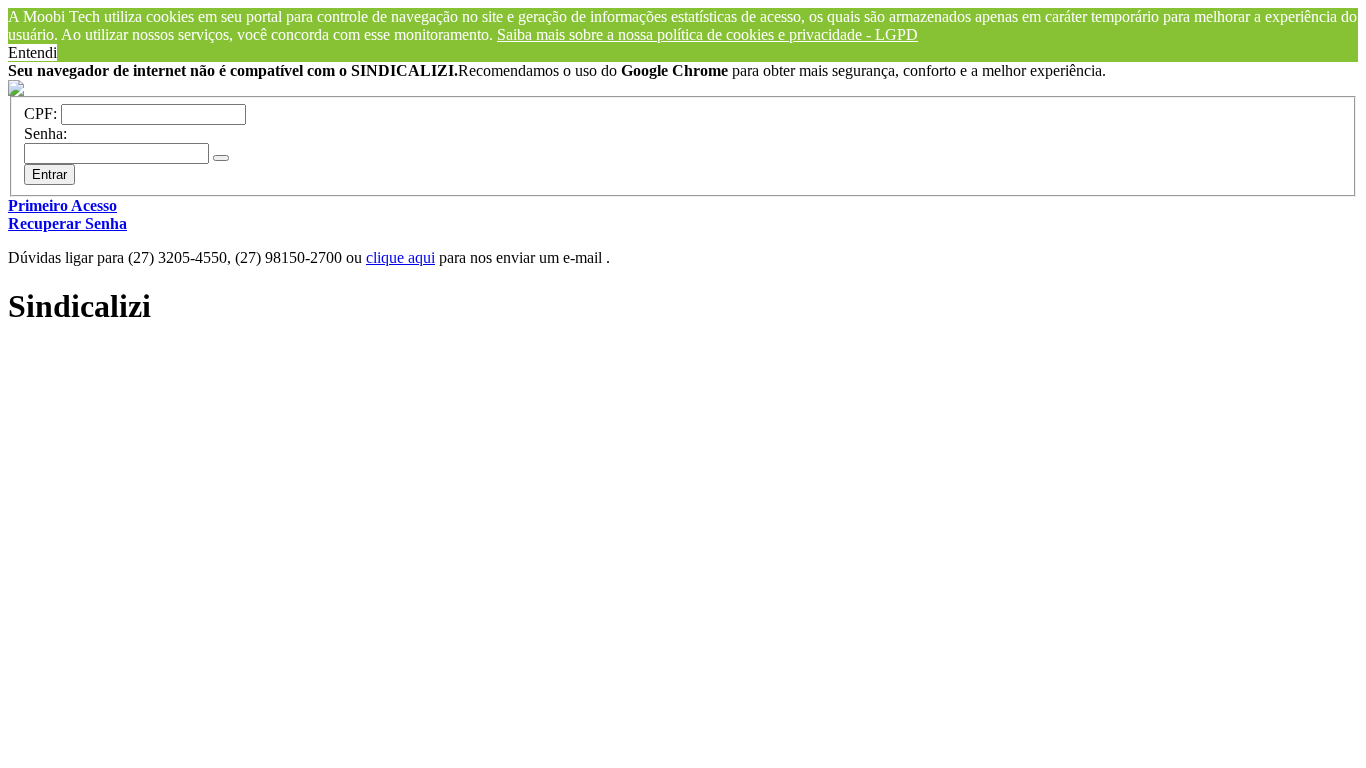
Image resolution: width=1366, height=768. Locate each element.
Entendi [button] (32, 52)
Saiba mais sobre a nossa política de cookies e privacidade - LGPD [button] (707, 34)
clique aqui (400, 257)
